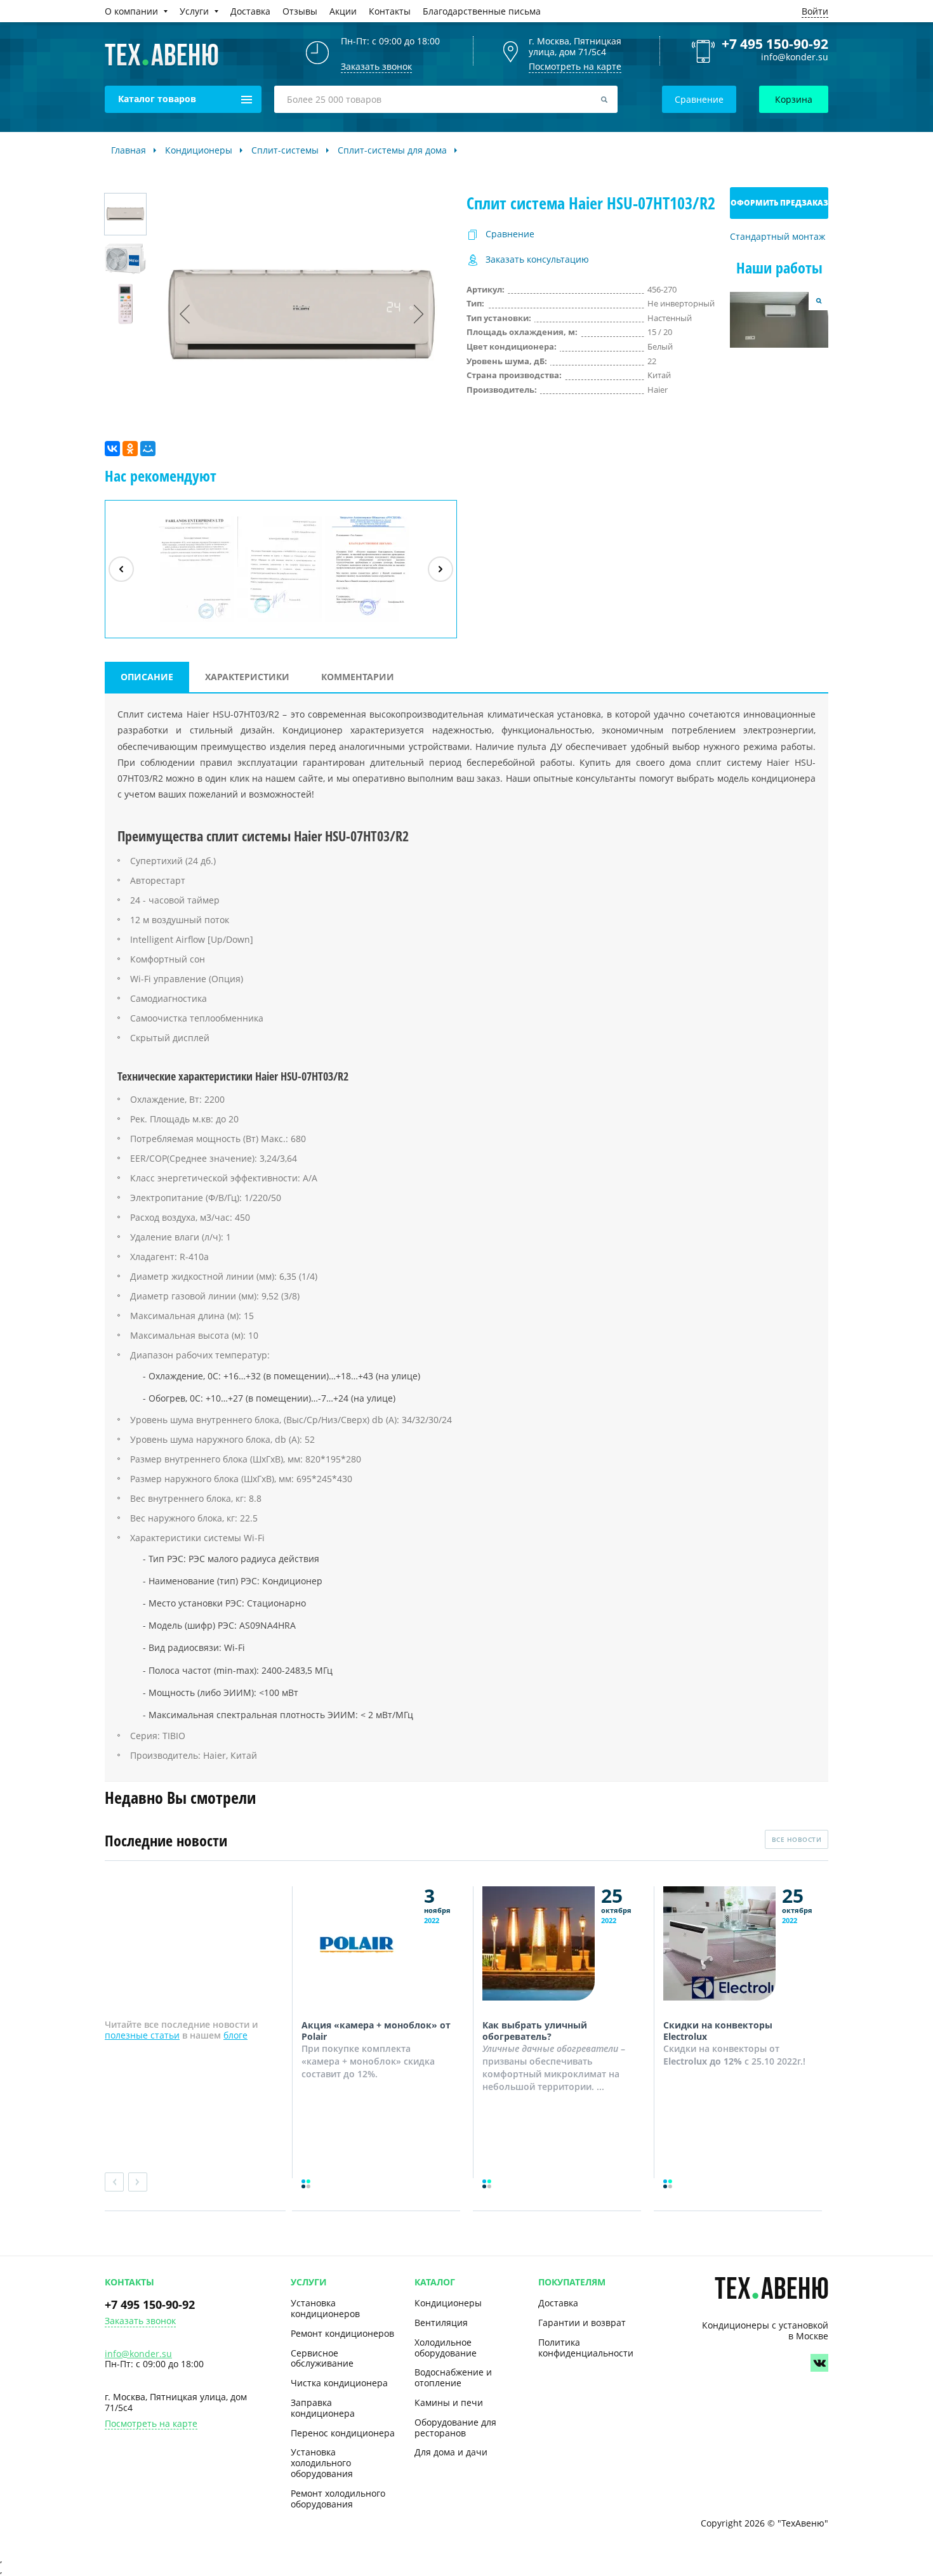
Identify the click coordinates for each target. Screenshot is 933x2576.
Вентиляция (441, 2323)
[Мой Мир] (148, 449)
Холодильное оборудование (446, 2348)
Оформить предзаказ (779, 203)
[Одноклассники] (130, 449)
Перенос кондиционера (343, 2433)
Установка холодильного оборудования (322, 2463)
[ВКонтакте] (112, 449)
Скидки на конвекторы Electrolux (718, 2031)
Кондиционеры (448, 2303)
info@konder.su (795, 57)
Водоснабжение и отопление (453, 2377)
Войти (815, 11)
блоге (235, 2035)
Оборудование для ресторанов (455, 2428)
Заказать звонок (140, 2321)
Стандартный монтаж (777, 237)
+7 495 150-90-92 (775, 44)
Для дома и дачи (451, 2452)
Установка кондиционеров (325, 2308)
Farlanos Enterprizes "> (194, 621)
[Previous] (121, 569)
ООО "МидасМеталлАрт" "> (280, 621)
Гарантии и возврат (582, 2323)
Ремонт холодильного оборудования (338, 2499)
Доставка (558, 2303)
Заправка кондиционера (323, 2408)
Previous (114, 2182)
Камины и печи (449, 2402)
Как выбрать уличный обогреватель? (535, 2031)
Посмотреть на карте (575, 66)
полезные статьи (142, 2035)
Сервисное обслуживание (322, 2358)
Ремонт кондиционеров (342, 2333)
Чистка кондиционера (339, 2383)
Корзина (794, 99)
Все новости (797, 1839)
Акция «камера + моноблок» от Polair (376, 2031)
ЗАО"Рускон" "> (361, 621)
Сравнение (699, 99)
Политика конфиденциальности (586, 2348)
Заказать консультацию (537, 260)
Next (138, 2182)
